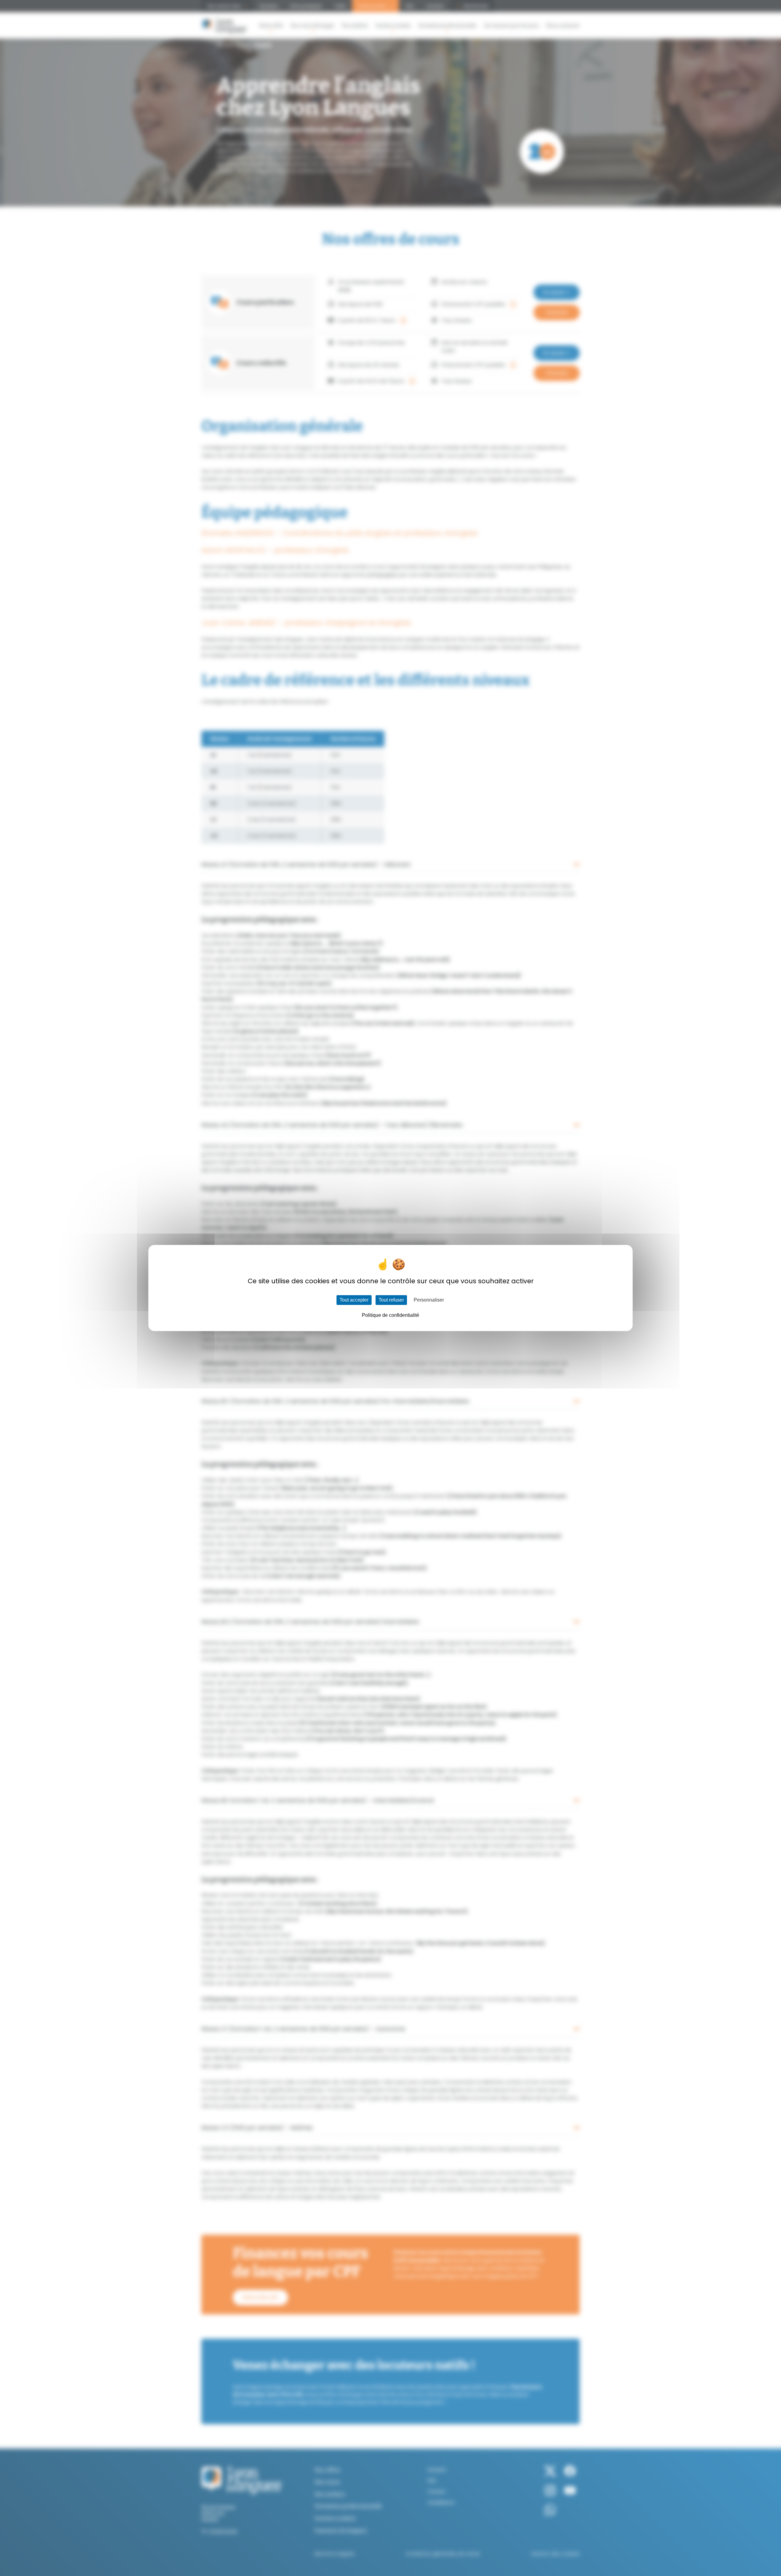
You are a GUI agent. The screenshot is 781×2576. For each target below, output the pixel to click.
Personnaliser (429, 1300)
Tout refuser (391, 1300)
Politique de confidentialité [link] (390, 1315)
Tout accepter (354, 1300)
